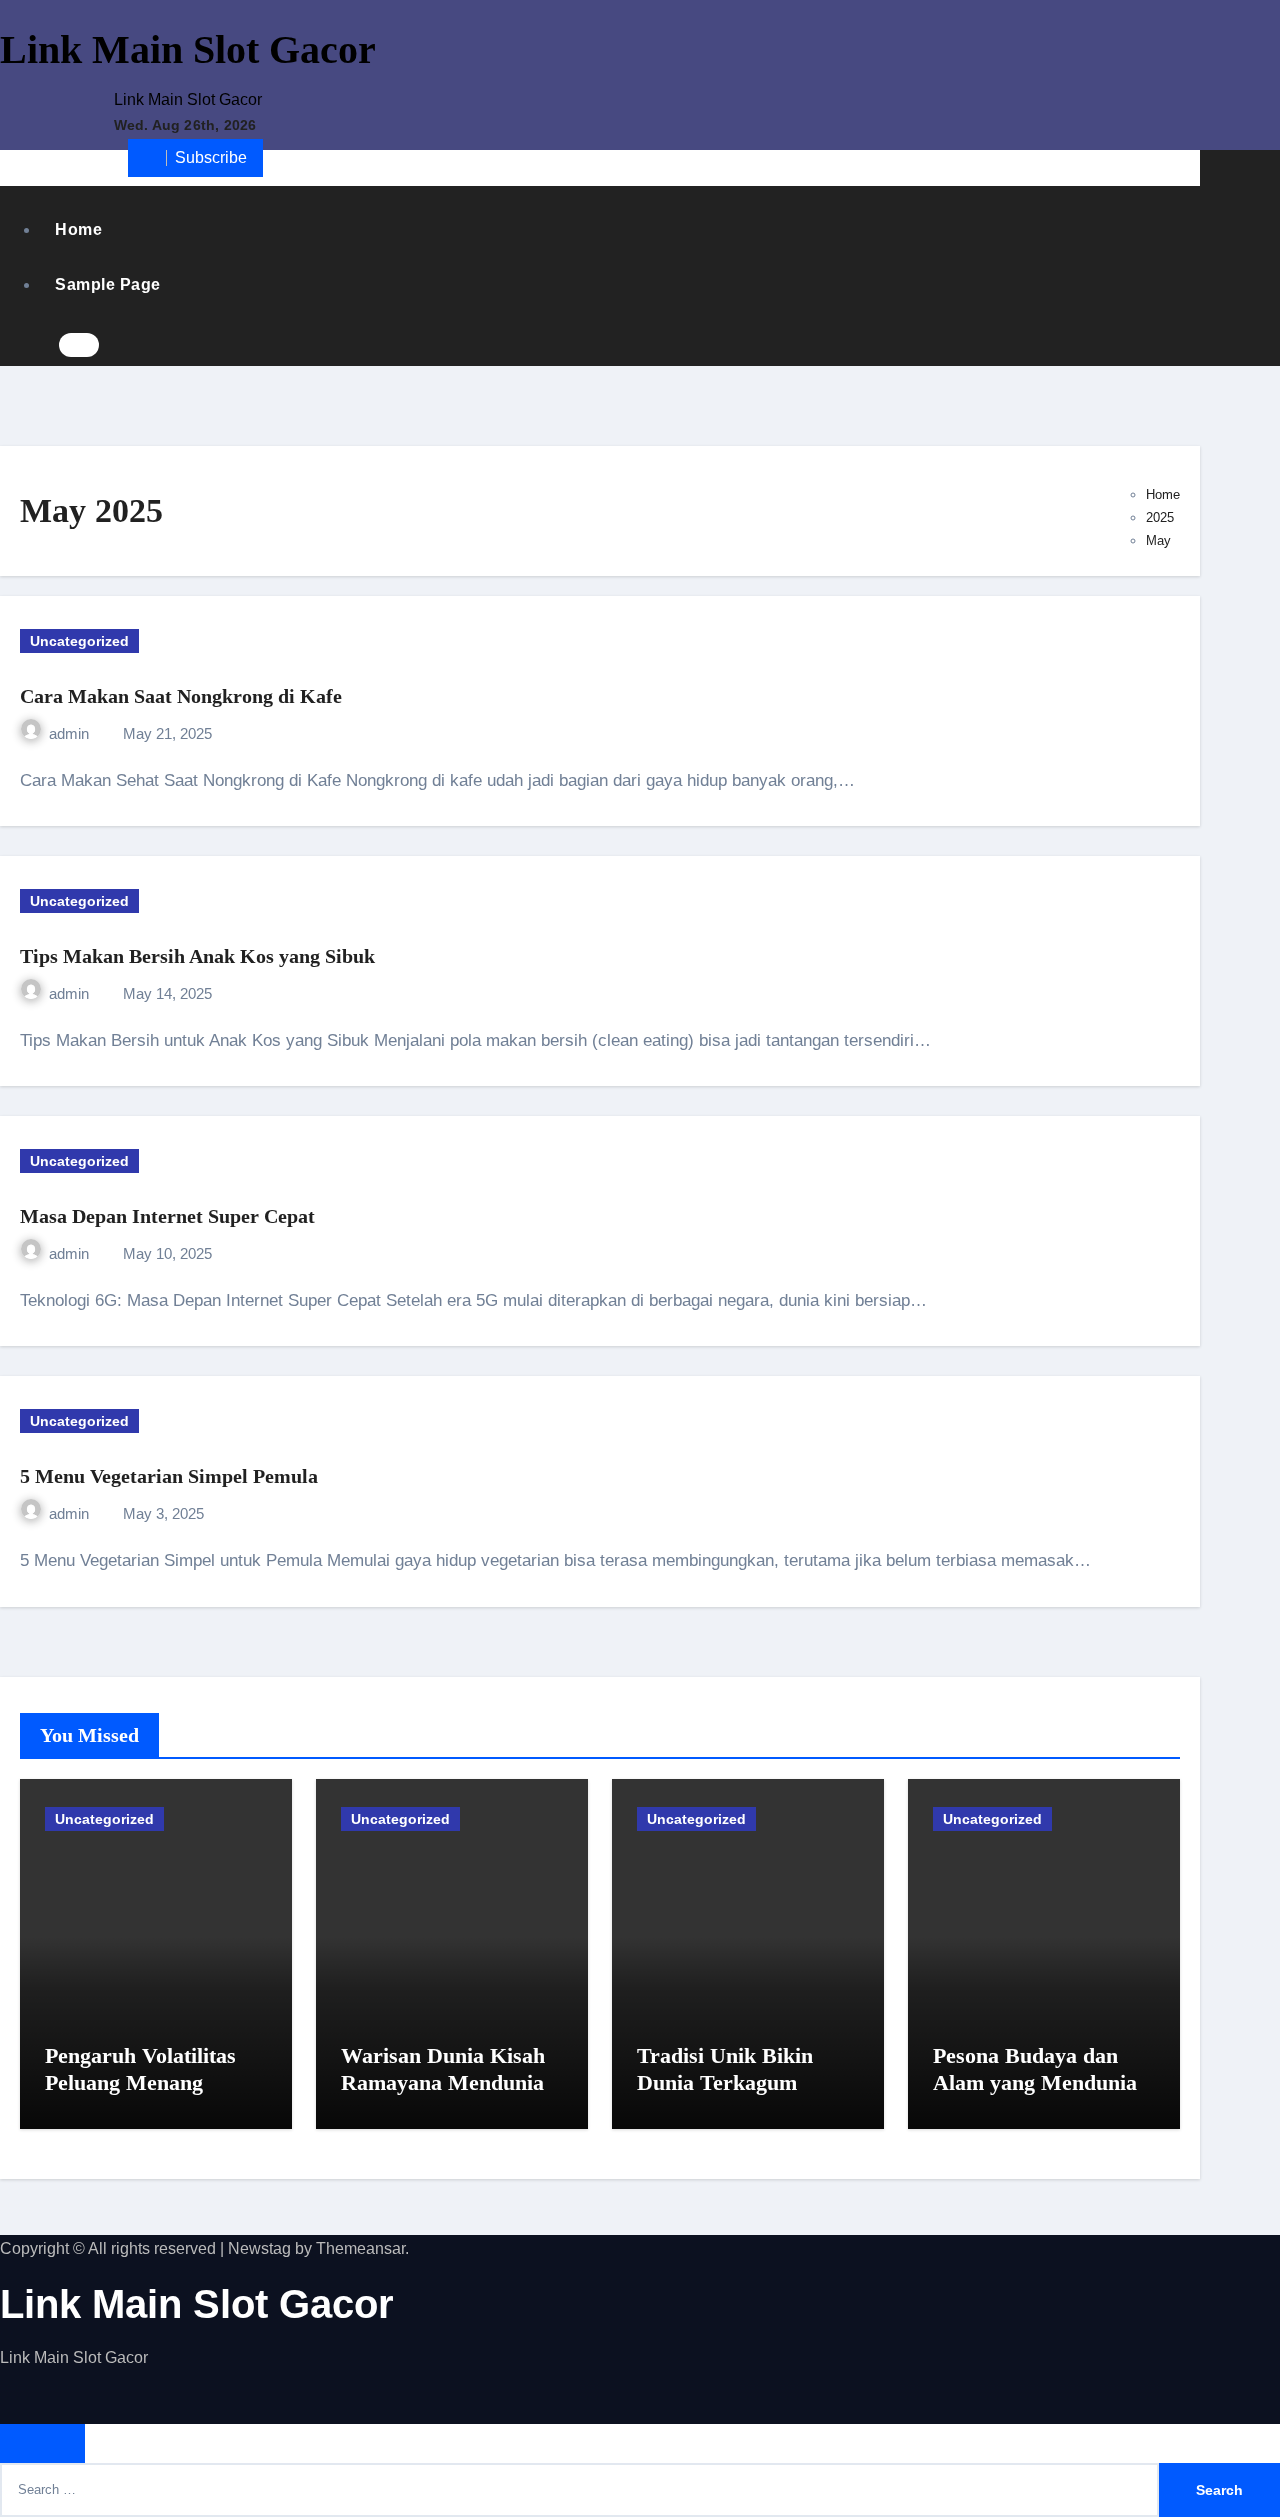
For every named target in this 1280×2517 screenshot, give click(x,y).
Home (78, 229)
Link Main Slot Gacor (188, 49)
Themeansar (360, 2248)
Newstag (259, 2248)
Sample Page (108, 284)
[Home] (23, 167)
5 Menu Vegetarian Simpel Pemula (169, 1476)
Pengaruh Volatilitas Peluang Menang (140, 2068)
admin (71, 733)
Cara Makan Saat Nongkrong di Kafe (181, 696)
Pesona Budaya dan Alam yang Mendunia (1035, 2068)
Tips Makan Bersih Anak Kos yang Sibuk (197, 956)
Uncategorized (79, 641)
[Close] (42, 2443)
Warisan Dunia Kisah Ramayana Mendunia (443, 2068)
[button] (120, 347)
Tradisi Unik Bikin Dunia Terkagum (725, 2068)
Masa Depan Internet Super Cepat (167, 1216)
